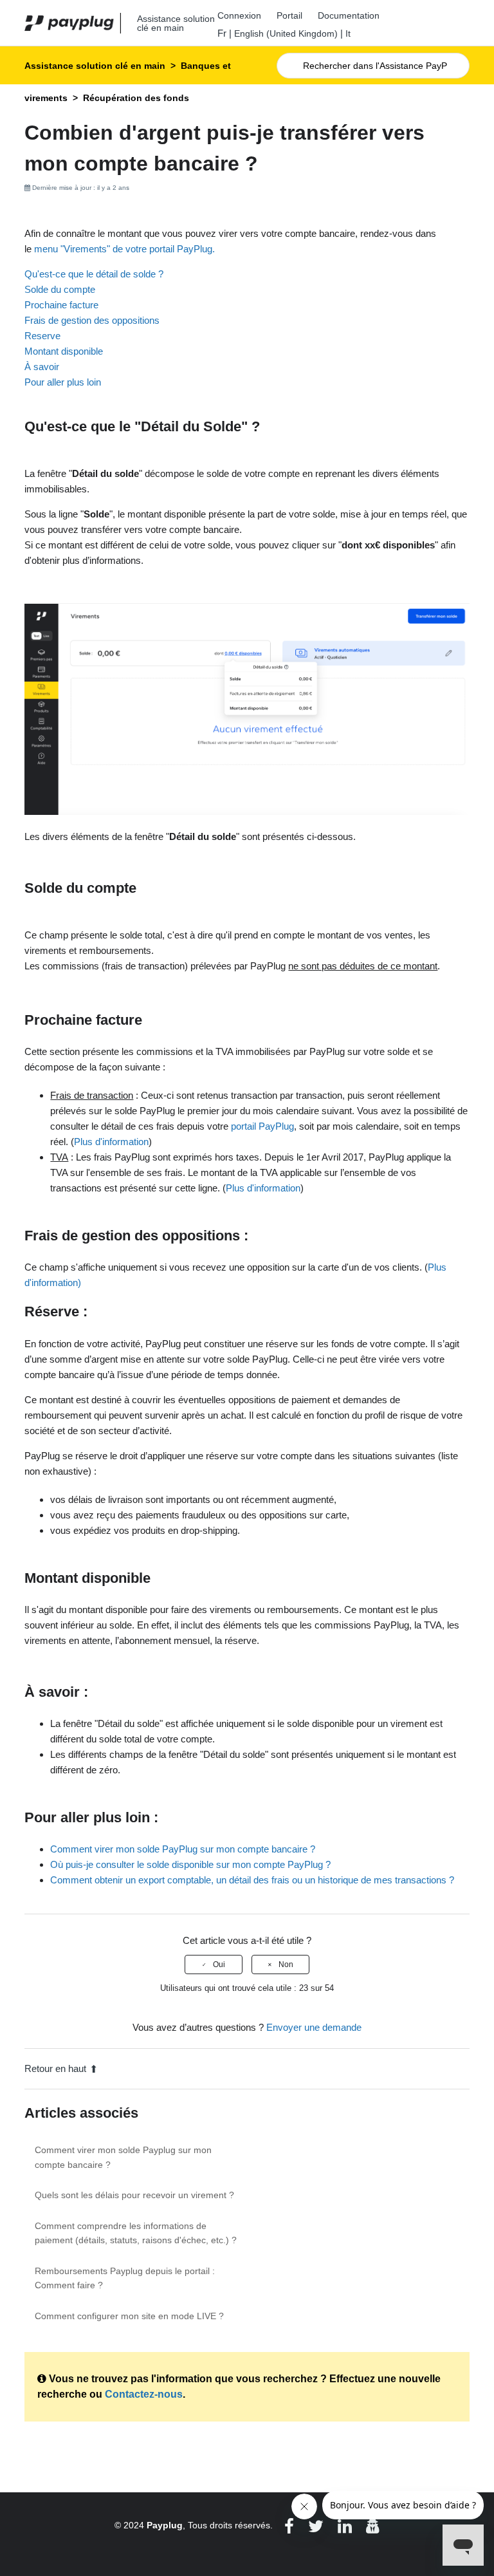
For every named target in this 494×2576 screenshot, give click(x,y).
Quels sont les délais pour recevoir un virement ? (134, 2195)
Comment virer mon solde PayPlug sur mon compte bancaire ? (183, 1849)
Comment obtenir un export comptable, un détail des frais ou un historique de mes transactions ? (252, 1880)
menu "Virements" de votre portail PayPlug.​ (124, 249)
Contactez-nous (144, 2394)
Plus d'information (111, 1142)
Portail (289, 15)
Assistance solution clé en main (95, 66)
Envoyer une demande (314, 2027)
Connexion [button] (239, 15)
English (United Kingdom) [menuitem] (286, 33)
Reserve (42, 336)
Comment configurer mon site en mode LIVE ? (129, 2316)
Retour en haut (55, 2068)
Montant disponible (64, 351)
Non (286, 1965)
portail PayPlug (262, 1126)
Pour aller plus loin (63, 382)
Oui (219, 1965)
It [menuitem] (348, 33)
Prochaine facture (61, 305)
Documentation (349, 15)
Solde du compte (60, 289)
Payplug (165, 2525)
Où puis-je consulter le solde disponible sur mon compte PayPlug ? (190, 1864)
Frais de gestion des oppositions (92, 320)
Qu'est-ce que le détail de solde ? (94, 274)
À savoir (42, 367)
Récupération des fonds (136, 98)
